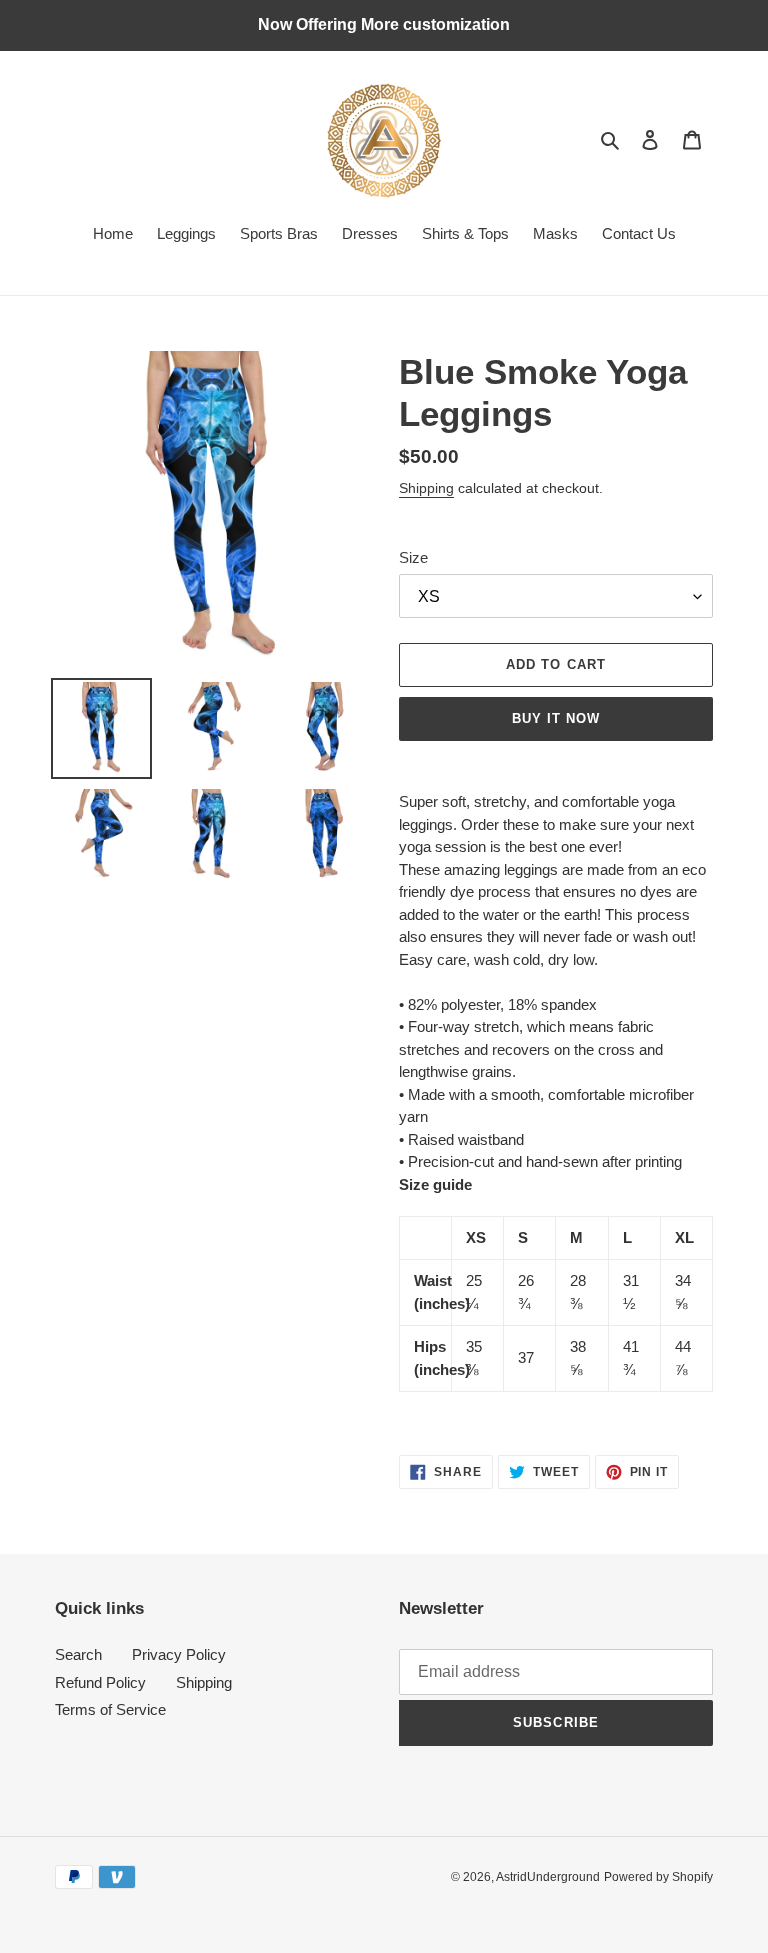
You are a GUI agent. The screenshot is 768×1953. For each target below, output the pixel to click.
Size (413, 557)
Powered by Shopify (658, 1877)
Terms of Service (110, 1709)
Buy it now (556, 718)
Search (78, 1654)
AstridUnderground (548, 1877)
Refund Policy (100, 1682)
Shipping (426, 488)
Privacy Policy (179, 1654)
